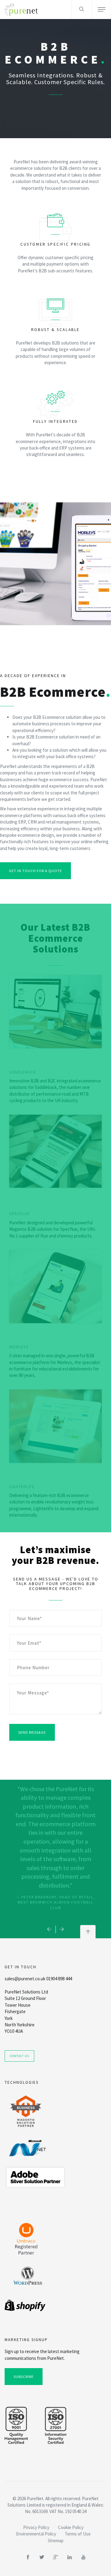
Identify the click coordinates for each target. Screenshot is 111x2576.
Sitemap (56, 2541)
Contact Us (19, 2056)
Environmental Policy (36, 2534)
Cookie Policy (71, 2527)
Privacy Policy (36, 2527)
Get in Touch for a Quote (35, 871)
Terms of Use (78, 2534)
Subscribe (24, 2377)
